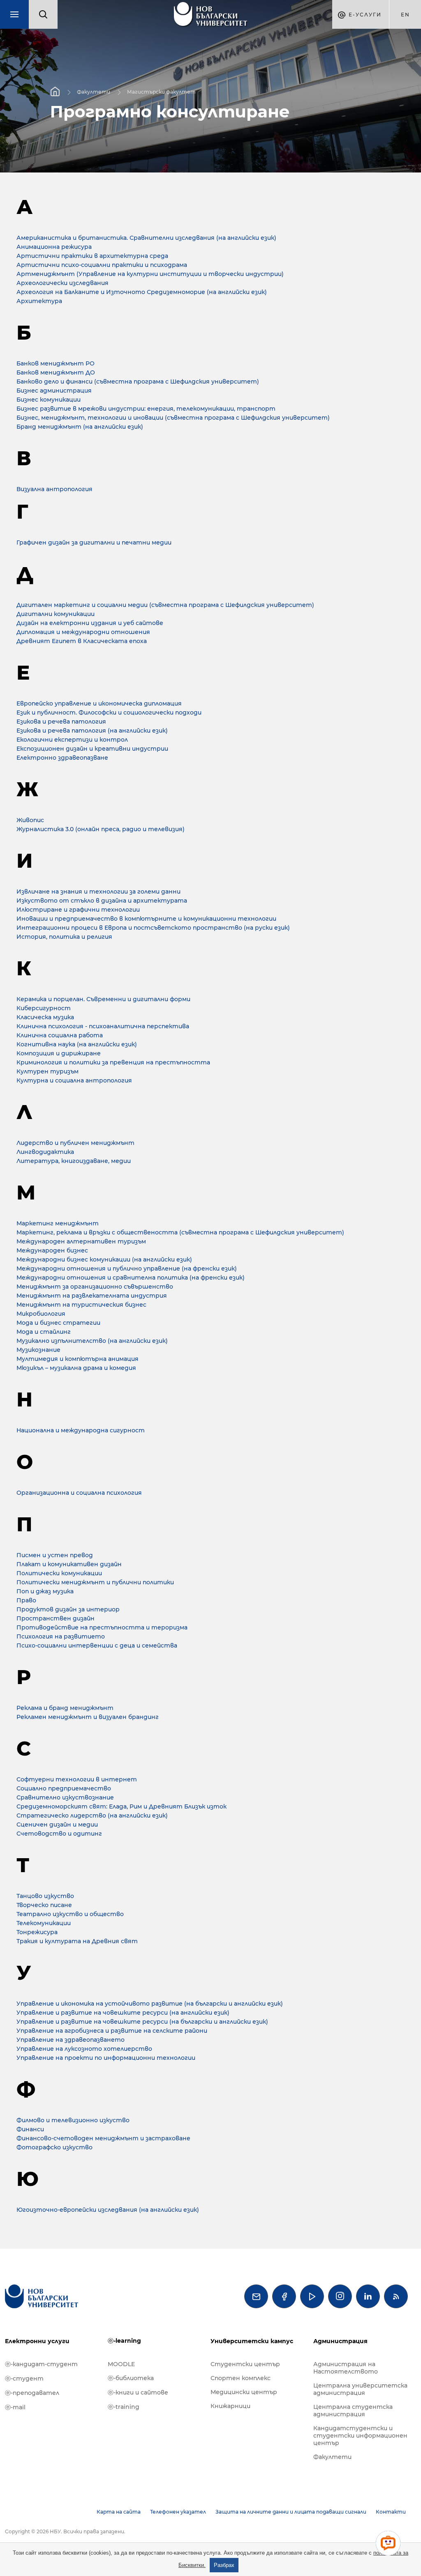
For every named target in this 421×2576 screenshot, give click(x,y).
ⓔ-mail (15, 2407)
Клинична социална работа (60, 1035)
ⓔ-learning (124, 2341)
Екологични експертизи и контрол (72, 740)
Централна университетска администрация (360, 2389)
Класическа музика (45, 1017)
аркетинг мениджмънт (58, 1223)
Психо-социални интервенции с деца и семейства (97, 1645)
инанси (30, 2129)
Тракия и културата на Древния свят (77, 1941)
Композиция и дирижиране (59, 1053)
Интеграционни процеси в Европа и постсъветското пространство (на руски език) (153, 928)
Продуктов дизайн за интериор (68, 1609)
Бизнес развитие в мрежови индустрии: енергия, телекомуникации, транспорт (146, 409)
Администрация (340, 2341)
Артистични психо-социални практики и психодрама (102, 265)
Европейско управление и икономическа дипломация (99, 703)
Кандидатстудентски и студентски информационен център (360, 2436)
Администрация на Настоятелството (346, 2368)
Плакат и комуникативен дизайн (69, 1564)
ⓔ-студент (24, 2378)
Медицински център (244, 2392)
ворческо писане (44, 1905)
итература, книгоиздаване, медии (74, 1161)
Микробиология (41, 1314)
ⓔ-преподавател (32, 2393)
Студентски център (245, 2364)
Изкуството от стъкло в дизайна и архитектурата (102, 901)
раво (26, 1600)
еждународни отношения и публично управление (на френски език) (127, 1268)
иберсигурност (44, 1008)
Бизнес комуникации (49, 400)
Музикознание (38, 1350)
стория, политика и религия (64, 937)
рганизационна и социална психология (79, 1493)
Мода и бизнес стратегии (58, 1323)
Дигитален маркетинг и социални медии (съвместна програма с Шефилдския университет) (165, 605)
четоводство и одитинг (59, 1834)
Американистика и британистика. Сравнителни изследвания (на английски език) (146, 238)
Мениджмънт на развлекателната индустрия (92, 1296)
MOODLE (121, 2364)
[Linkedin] (368, 2296)
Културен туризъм (47, 1071)
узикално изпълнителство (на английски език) (92, 1341)
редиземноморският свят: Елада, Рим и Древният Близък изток (121, 1806)
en (405, 15)
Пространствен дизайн (56, 1618)
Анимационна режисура (54, 247)
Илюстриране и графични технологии (78, 910)
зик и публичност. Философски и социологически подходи (109, 712)
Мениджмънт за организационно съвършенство (95, 1287)
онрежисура (37, 1932)
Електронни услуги (37, 2341)
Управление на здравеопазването (71, 2040)
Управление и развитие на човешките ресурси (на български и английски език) (142, 2022)
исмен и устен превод (55, 1555)
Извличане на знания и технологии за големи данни (98, 892)
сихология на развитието (61, 1636)
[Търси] (43, 14)
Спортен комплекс (241, 2378)
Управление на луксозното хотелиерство (84, 2049)
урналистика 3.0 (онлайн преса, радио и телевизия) (101, 829)
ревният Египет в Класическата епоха (82, 641)
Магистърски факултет (161, 91)
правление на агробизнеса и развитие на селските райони (112, 2031)
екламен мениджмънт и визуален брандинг (88, 1717)
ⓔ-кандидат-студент (41, 2364)
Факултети (94, 91)
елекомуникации (44, 1923)
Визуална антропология (54, 489)
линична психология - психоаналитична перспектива (103, 1026)
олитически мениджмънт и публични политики (95, 1582)
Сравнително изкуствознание (65, 1797)
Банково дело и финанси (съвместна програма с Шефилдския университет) (138, 381)
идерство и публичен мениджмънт (75, 1143)
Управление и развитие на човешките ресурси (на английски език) (123, 2013)
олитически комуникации (59, 1573)
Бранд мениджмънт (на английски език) (80, 427)
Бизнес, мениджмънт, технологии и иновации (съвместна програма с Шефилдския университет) (173, 418)
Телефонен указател (178, 2512)
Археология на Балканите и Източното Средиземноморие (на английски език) (142, 292)
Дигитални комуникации (56, 614)
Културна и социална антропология (74, 1080)
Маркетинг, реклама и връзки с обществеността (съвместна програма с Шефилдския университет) (180, 1232)
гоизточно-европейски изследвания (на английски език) (108, 2210)
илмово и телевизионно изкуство (73, 2120)
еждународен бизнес (52, 1250)
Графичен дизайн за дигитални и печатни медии (94, 542)
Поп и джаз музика (45, 1591)
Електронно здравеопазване (62, 758)
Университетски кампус (252, 2341)
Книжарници (230, 2406)
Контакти (391, 2512)
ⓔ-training (124, 2407)
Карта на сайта (119, 2512)
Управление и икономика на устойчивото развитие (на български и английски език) (150, 2004)
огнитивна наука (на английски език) (77, 1044)
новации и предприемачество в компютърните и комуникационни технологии (146, 919)
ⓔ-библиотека (131, 2378)
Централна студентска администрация (353, 2411)
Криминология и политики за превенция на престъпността (113, 1062)
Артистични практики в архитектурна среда (92, 256)
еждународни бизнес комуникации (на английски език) (104, 1259)
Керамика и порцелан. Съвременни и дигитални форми (103, 999)
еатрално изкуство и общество (70, 1914)
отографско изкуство (54, 2147)
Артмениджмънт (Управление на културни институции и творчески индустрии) (150, 274)
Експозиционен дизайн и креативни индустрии (92, 749)
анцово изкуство (45, 1896)
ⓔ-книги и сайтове (138, 2392)
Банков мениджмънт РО (56, 363)
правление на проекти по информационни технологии (106, 2058)
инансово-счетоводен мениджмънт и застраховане (103, 2138)
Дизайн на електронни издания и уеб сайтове (90, 623)
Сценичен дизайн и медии (57, 1825)
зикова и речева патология (61, 722)
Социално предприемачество (65, 1788)
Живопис (30, 820)
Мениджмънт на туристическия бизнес (81, 1305)
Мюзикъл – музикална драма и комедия (76, 1368)
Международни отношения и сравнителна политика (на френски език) (131, 1278)
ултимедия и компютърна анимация (77, 1359)
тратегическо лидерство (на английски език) (92, 1815)
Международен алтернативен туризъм (81, 1241)
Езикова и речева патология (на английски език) (92, 731)
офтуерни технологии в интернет (77, 1779)
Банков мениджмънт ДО (56, 372)
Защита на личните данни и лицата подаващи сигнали (291, 2512)
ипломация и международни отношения (83, 632)
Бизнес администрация (54, 391)
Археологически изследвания (62, 283)
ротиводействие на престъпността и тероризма (102, 1627)
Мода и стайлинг (44, 1332)
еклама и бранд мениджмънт (65, 1708)
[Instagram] (340, 2296)
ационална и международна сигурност (81, 1430)
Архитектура (39, 301)
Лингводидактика (45, 1152)
